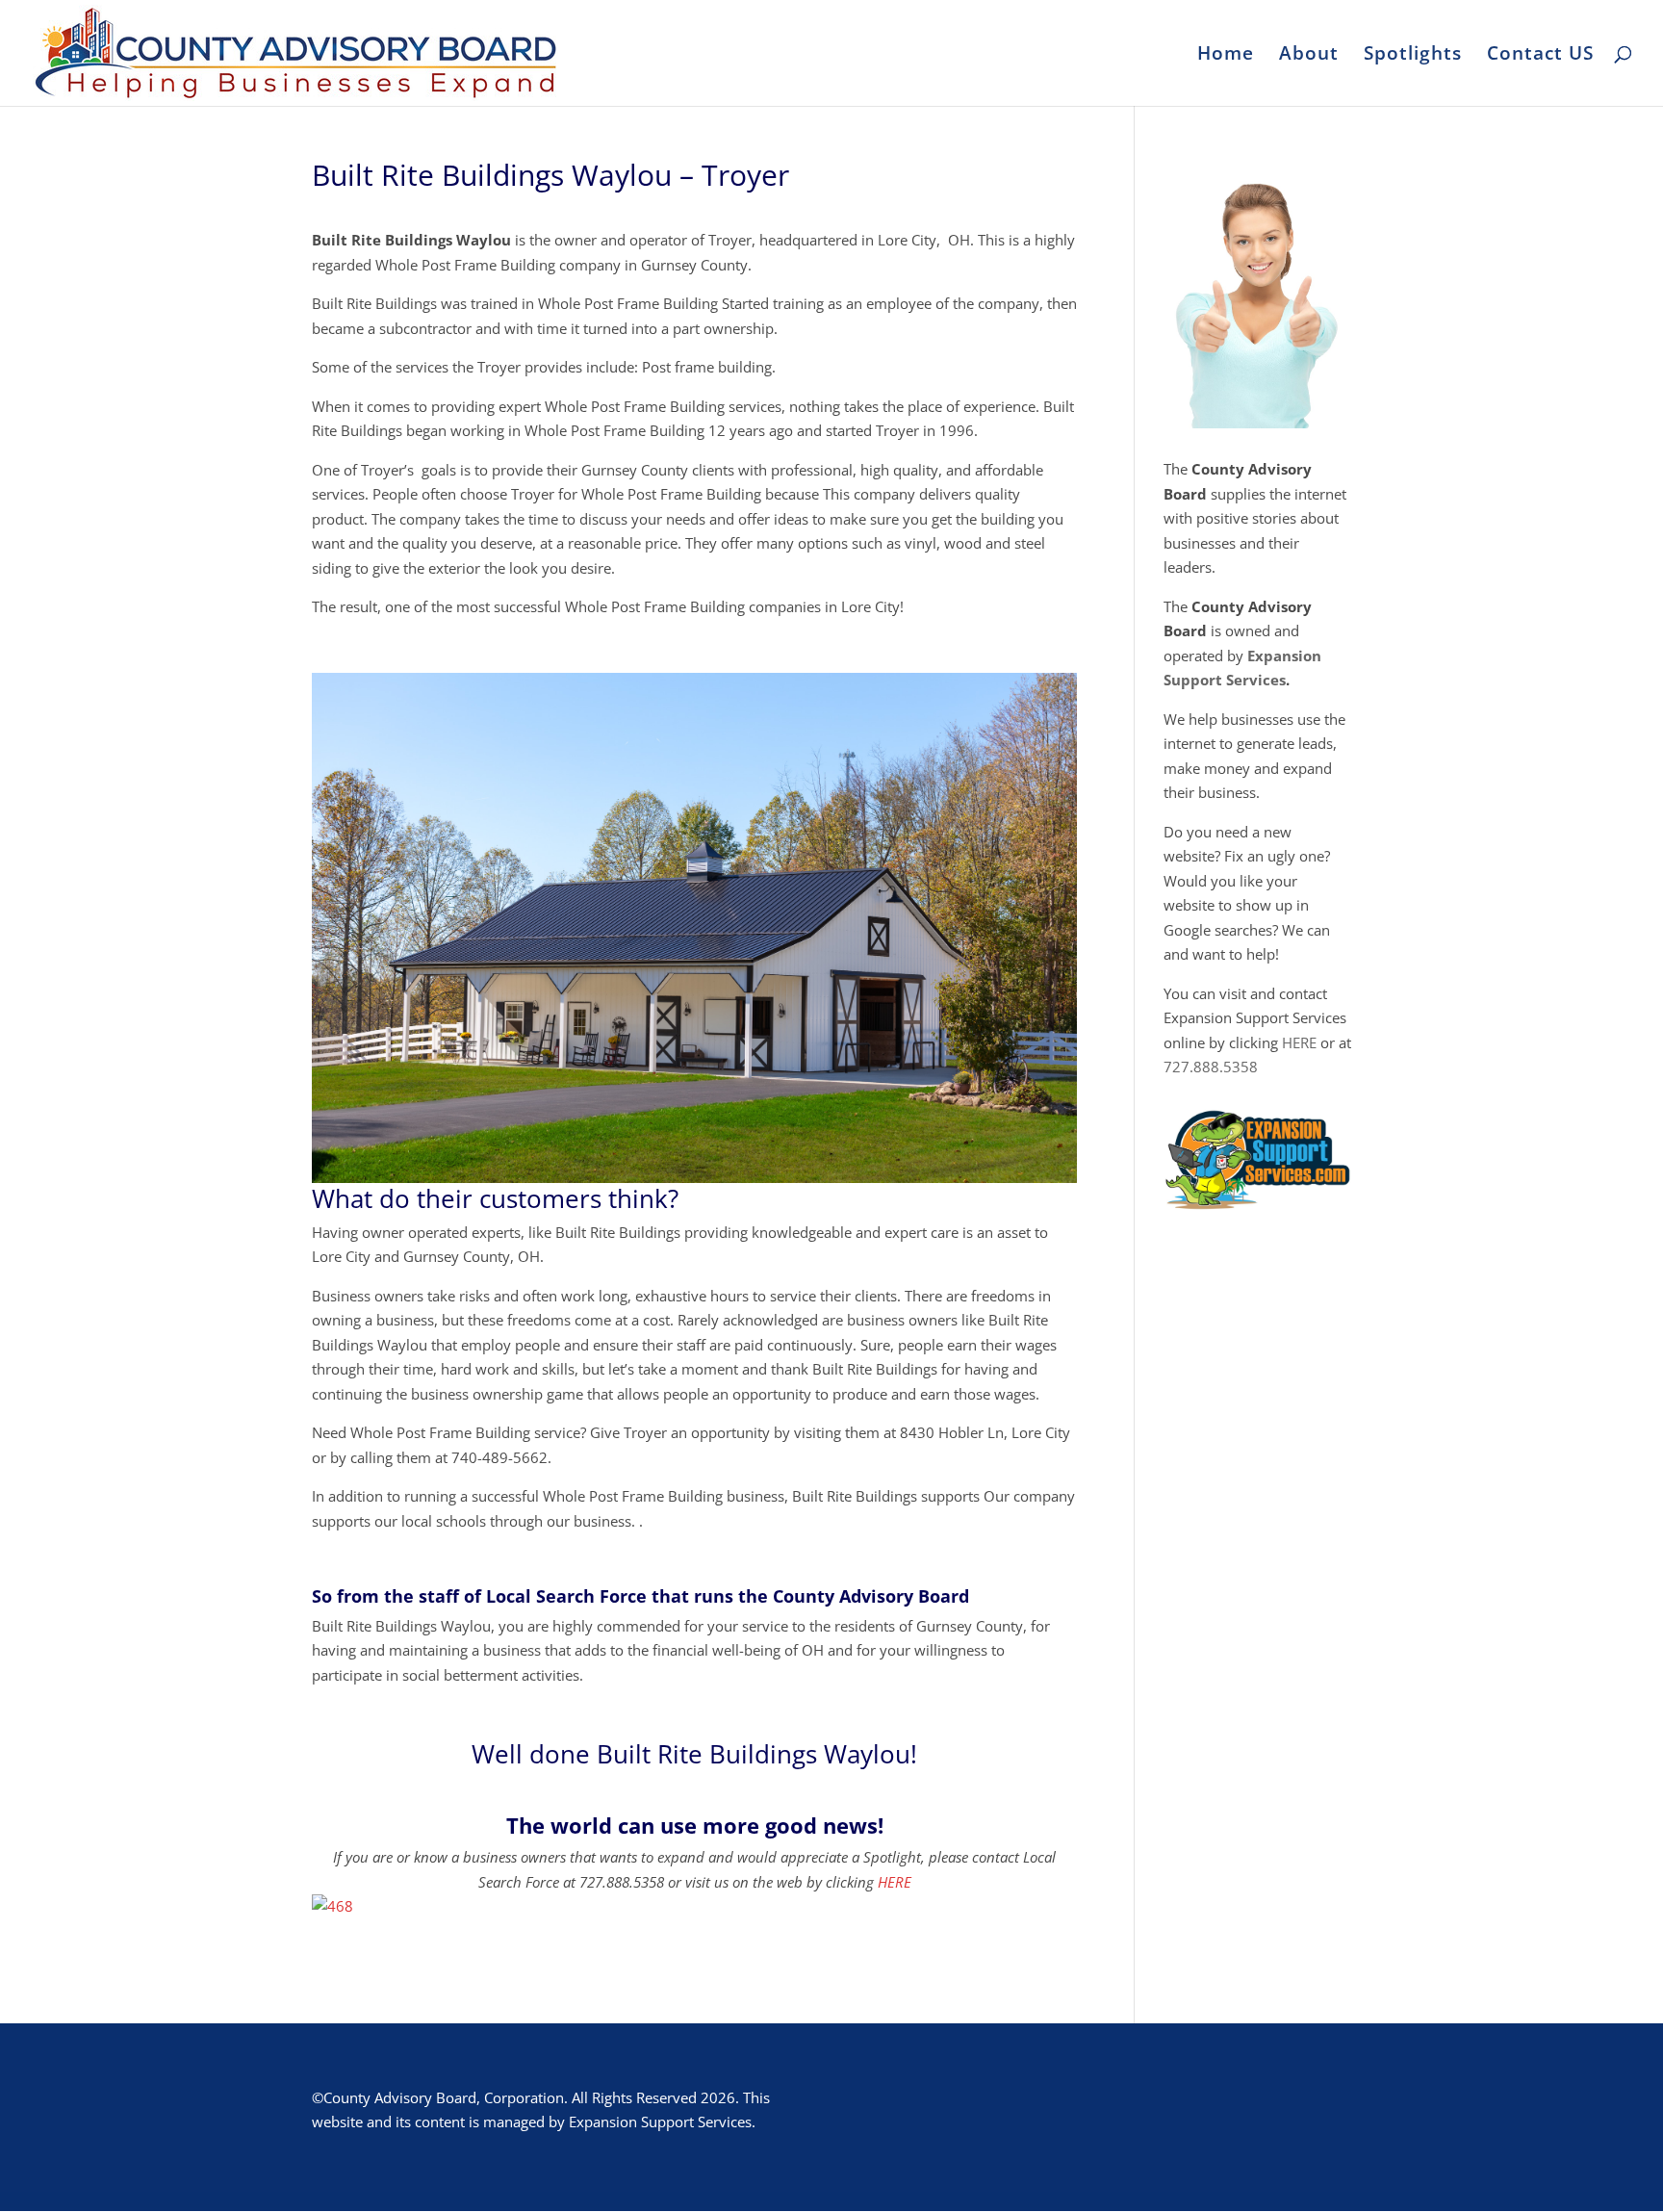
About (1309, 56)
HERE (895, 1882)
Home (1226, 56)
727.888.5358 (1211, 1067)
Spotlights (1413, 56)
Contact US (1540, 56)
